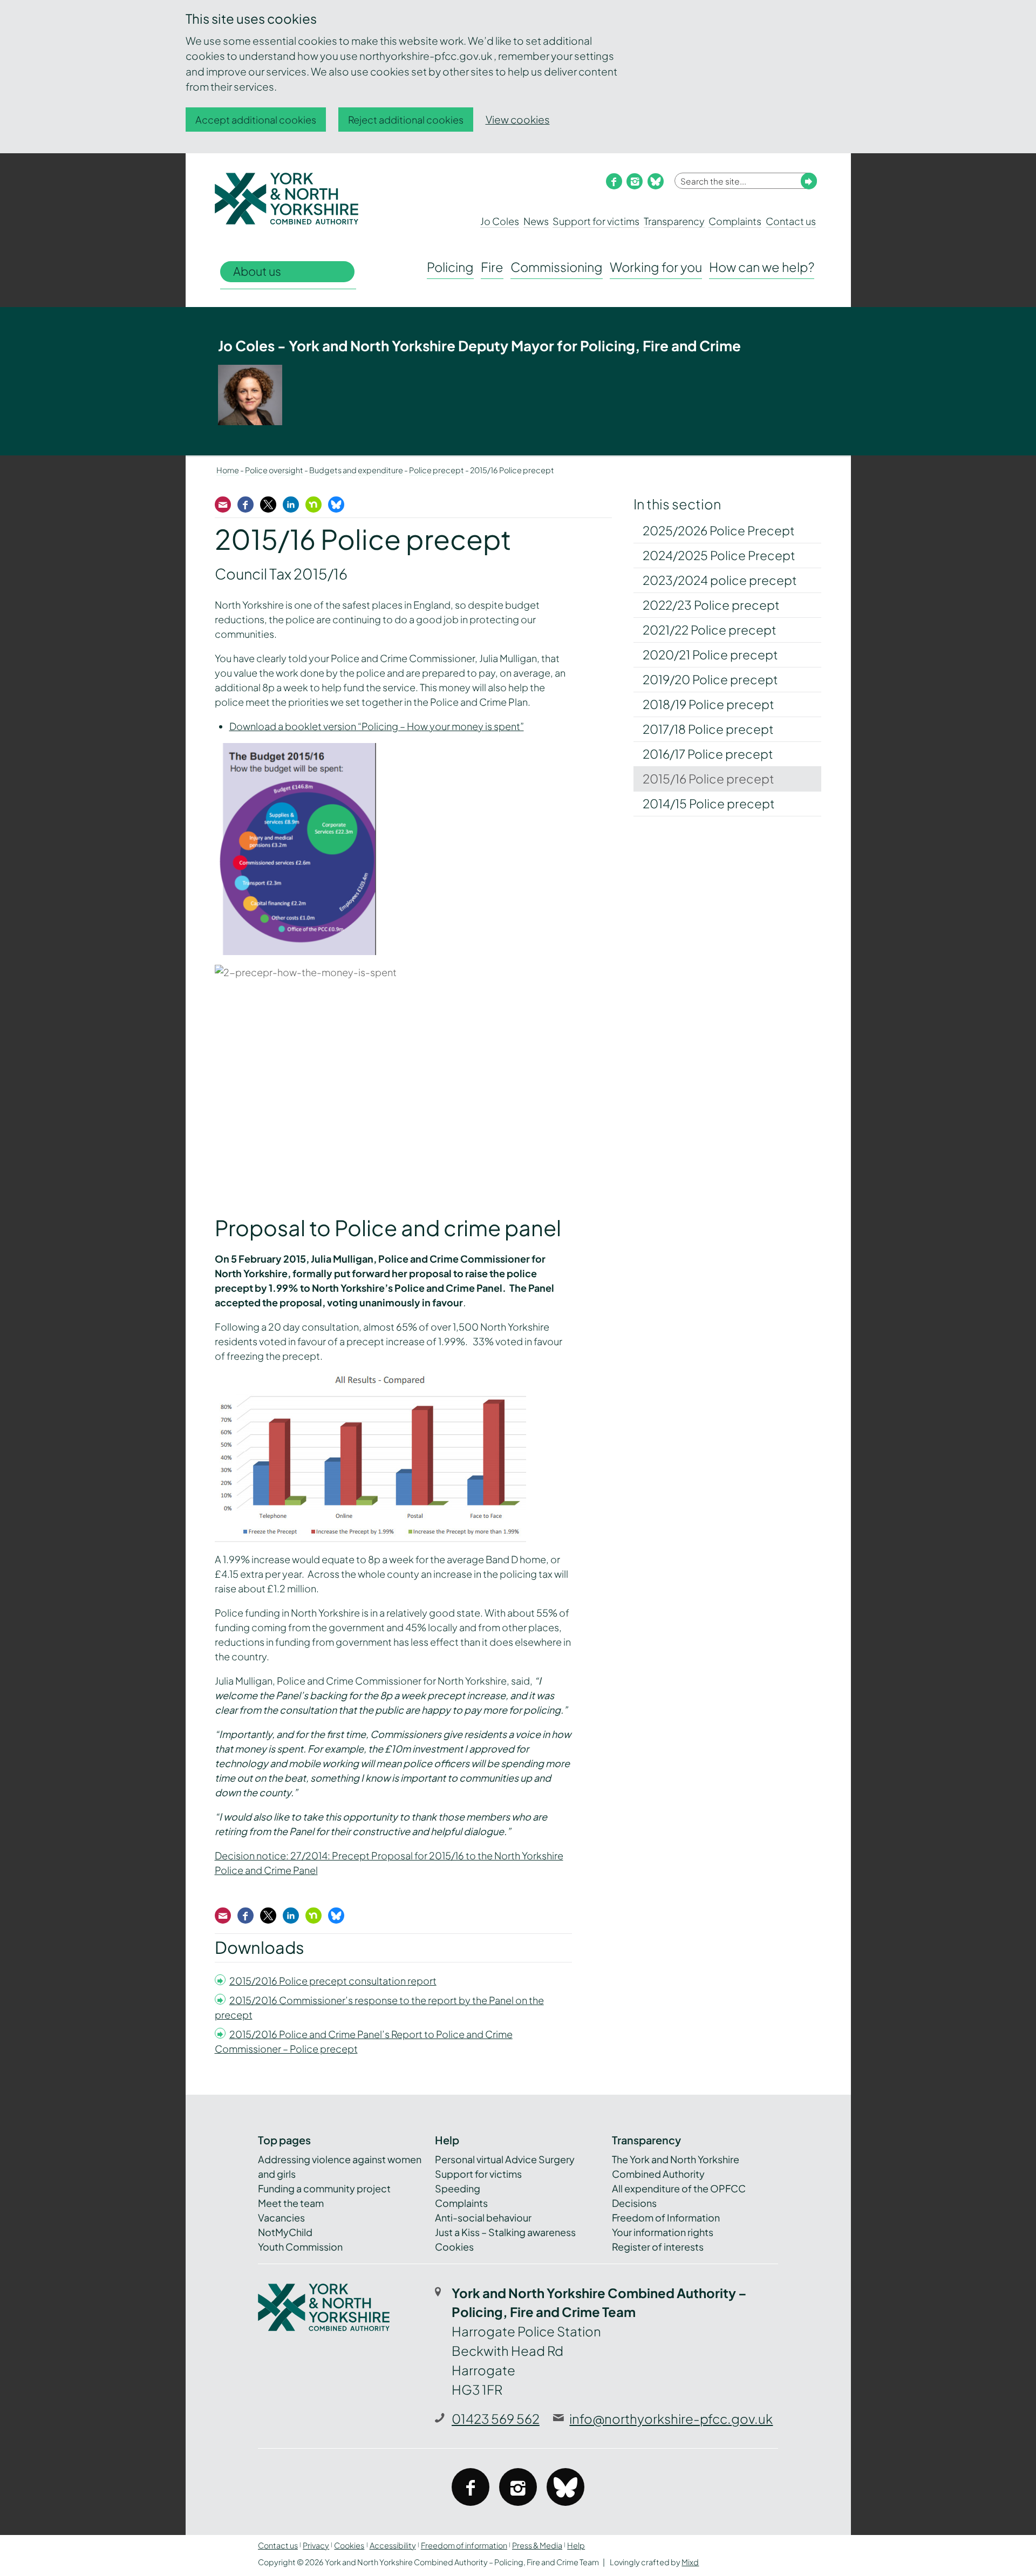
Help (576, 2545)
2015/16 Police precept (708, 779)
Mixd (690, 2562)
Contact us (791, 221)
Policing (450, 267)
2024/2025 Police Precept (719, 555)
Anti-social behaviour (483, 2217)
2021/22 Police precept (710, 630)
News (536, 221)
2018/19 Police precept (708, 704)
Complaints (735, 221)
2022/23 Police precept (711, 605)
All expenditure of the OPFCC (679, 2188)
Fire (492, 267)
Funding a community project (324, 2188)
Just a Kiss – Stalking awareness (505, 2232)
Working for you (656, 267)
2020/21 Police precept (710, 655)
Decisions (634, 2203)
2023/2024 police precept (720, 580)
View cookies (518, 119)
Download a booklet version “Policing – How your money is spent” (377, 726)
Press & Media (537, 2545)
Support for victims (596, 221)
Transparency (674, 221)
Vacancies (281, 2217)
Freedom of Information (666, 2217)
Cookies (454, 2247)
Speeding (458, 2188)
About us (257, 271)
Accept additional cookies (256, 120)
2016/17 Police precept (708, 754)
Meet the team (291, 2203)
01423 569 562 (496, 2418)
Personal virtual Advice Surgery (505, 2159)
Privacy (316, 2545)
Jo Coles (500, 221)
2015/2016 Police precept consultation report (333, 1981)
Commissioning (557, 267)
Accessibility (393, 2545)
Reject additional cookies (406, 120)
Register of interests (658, 2247)
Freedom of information (464, 2545)
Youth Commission (300, 2247)
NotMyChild (285, 2232)
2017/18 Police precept (708, 729)
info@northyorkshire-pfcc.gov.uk (671, 2418)
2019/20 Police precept (710, 679)
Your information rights (663, 2232)
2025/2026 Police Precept (719, 530)
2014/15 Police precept (709, 803)
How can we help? (762, 267)
